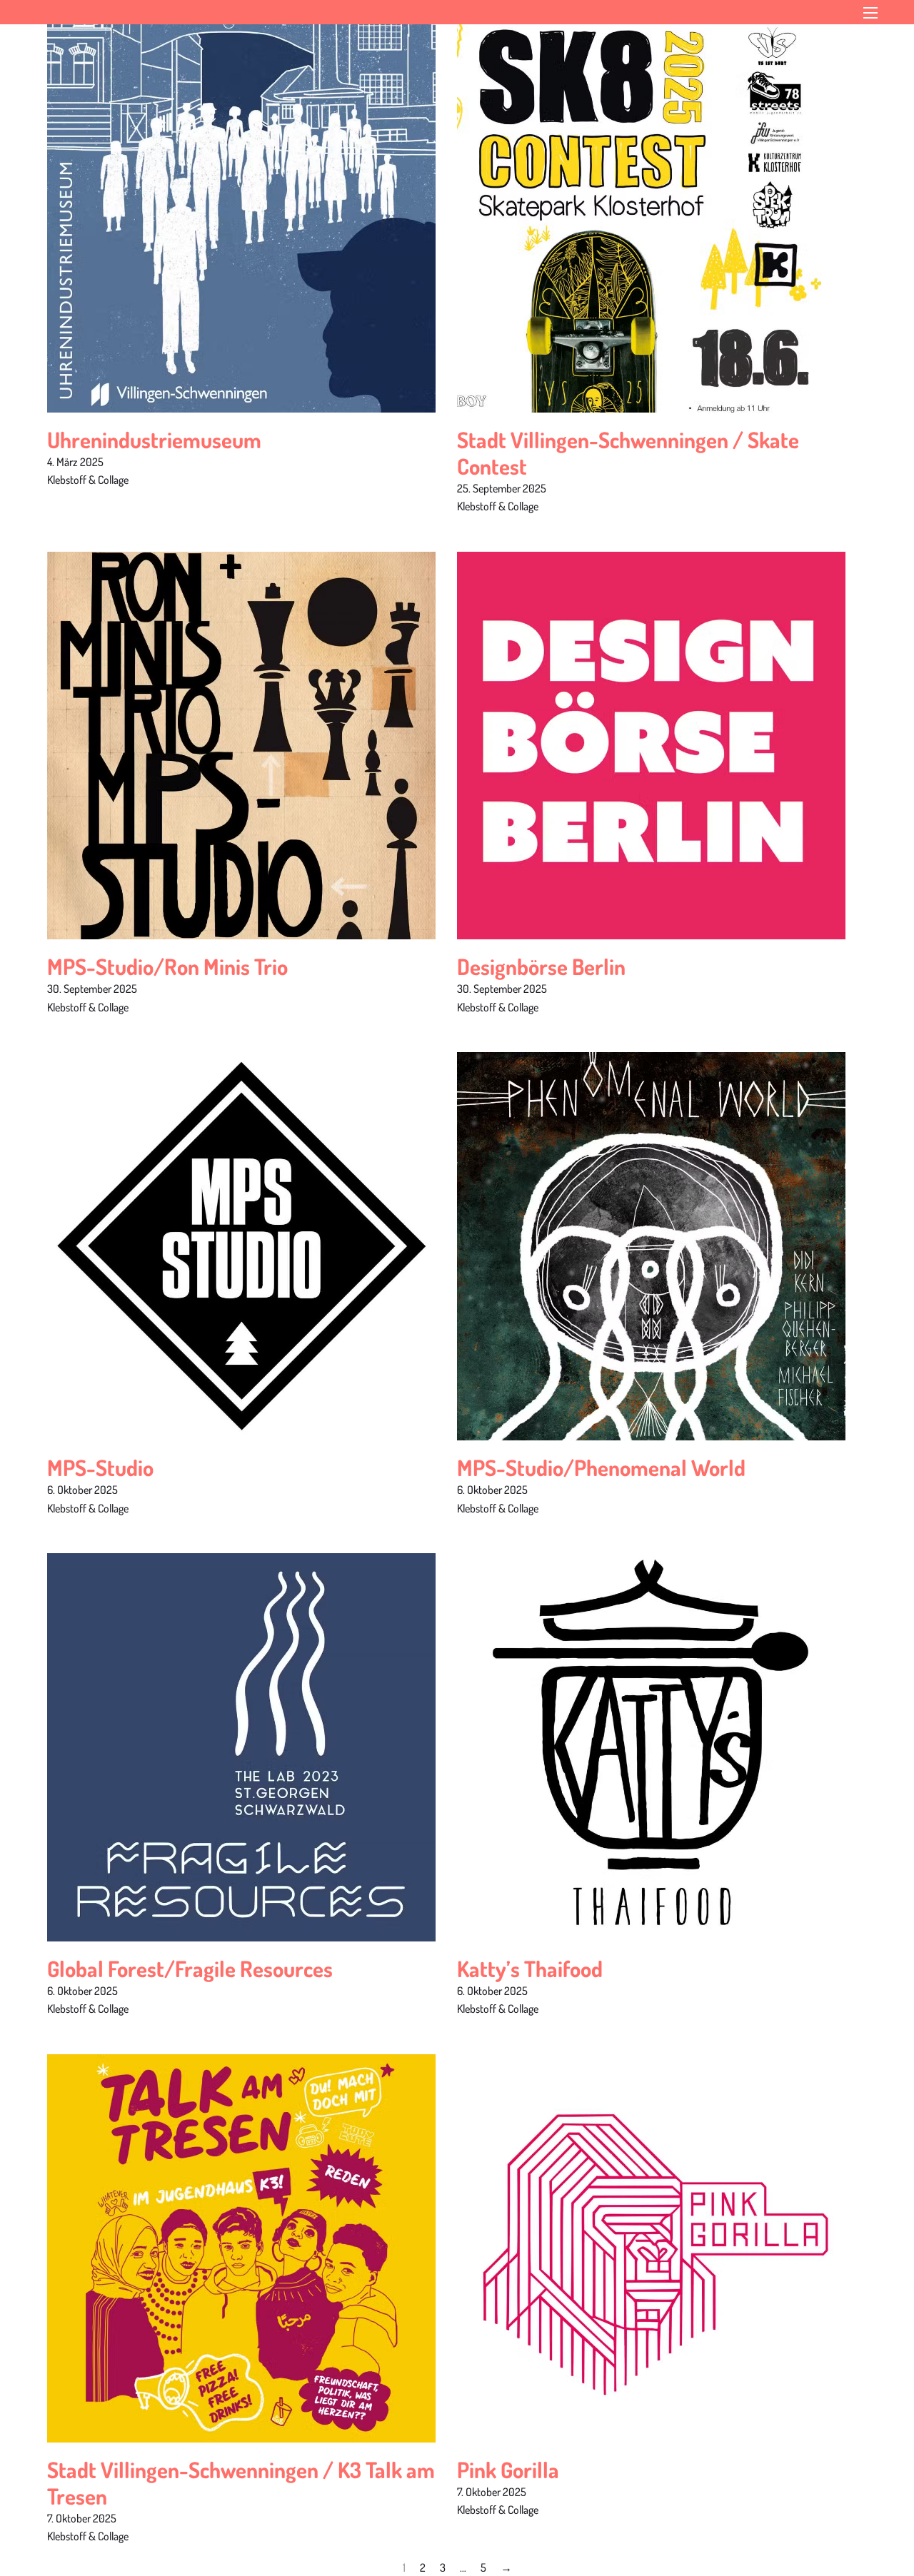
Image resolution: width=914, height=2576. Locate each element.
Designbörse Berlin (541, 966)
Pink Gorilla (508, 2469)
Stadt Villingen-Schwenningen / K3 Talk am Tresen (241, 2482)
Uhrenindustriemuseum (154, 439)
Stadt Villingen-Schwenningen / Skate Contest (628, 453)
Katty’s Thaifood (530, 1968)
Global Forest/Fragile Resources (190, 1968)
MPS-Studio (100, 1467)
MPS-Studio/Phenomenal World (601, 1467)
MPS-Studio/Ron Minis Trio (167, 966)
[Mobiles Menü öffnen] (870, 13)
